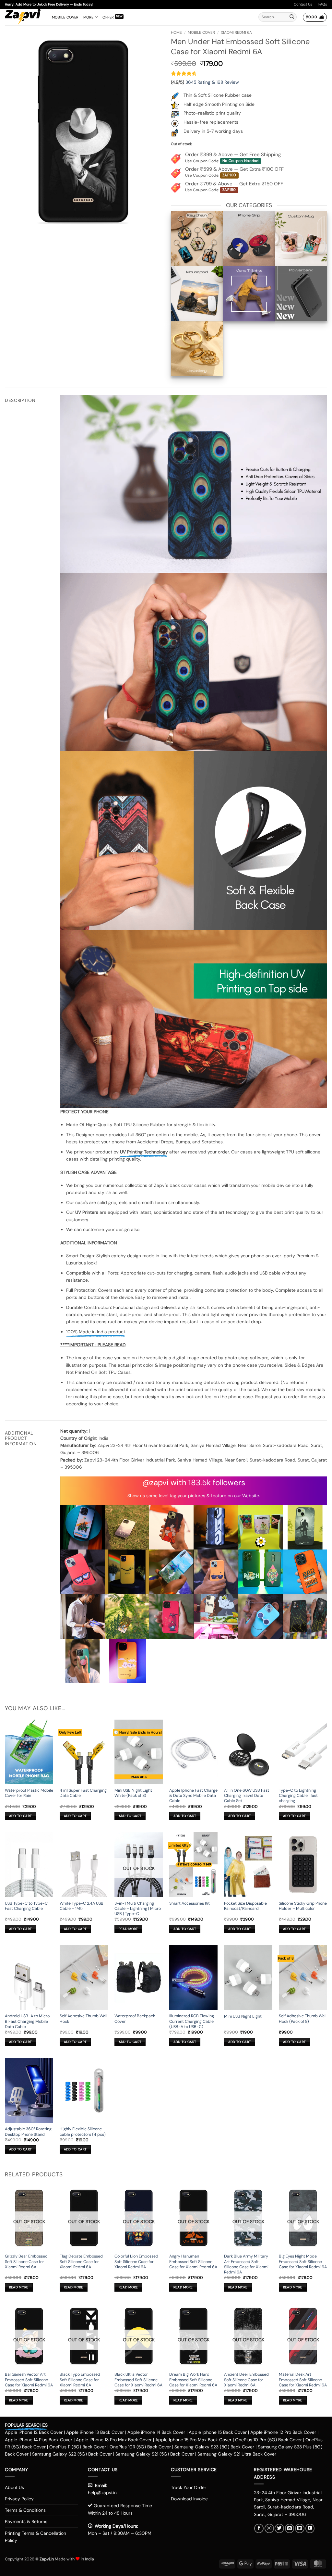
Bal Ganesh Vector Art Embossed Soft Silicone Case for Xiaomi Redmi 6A (29, 2380)
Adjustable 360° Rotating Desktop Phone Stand (28, 2132)
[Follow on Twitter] (279, 2528)
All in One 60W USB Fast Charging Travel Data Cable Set (247, 1796)
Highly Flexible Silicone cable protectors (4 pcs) (83, 2132)
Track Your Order (189, 2487)
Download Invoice (189, 2499)
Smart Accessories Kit (190, 1903)
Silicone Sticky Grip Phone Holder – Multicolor (303, 1906)
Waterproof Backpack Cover (135, 2019)
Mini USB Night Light (243, 2016)
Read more (128, 1929)
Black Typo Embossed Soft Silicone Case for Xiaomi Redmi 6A (80, 2380)
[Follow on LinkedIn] (300, 2528)
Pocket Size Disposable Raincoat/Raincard (245, 1906)
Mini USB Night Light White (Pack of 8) (133, 1793)
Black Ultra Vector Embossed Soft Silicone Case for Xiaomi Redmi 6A (138, 2380)
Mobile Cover (65, 17)
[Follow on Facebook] (259, 2528)
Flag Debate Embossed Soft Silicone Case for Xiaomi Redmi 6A (81, 2262)
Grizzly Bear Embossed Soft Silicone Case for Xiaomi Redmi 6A (26, 2262)
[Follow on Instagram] (269, 2528)
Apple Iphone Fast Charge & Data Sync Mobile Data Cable (193, 1796)
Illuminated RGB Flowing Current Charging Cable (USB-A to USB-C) (192, 2021)
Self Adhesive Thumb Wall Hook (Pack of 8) (303, 2019)
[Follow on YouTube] (310, 2528)
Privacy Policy (19, 2499)
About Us (14, 2487)
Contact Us (303, 4)
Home (176, 32)
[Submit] (292, 17)
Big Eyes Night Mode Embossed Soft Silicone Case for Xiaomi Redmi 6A (303, 2262)
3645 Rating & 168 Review (212, 82)
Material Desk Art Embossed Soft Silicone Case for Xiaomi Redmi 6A (303, 2380)
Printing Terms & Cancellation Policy (36, 2537)
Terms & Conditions (25, 2510)
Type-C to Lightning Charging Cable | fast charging (298, 1796)
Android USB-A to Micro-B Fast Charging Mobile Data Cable (28, 2021)
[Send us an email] (290, 2528)
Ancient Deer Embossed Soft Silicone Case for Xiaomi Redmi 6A (246, 2380)
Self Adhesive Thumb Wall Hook (83, 2019)
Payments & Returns (26, 2521)
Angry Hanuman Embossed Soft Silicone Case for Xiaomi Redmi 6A (193, 2262)
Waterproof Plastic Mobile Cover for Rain (29, 1793)
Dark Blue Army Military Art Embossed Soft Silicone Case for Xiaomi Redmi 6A (246, 2264)
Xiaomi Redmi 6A (236, 32)
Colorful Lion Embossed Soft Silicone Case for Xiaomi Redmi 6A (136, 2262)
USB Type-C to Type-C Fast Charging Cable (26, 1906)
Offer (108, 17)
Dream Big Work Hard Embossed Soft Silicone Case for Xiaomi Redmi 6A (193, 2380)
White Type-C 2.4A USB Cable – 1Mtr (82, 1906)
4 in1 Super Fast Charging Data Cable (83, 1793)
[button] (315, 17)
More (89, 17)
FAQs (323, 4)
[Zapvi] (24, 17)
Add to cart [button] (20, 1816)
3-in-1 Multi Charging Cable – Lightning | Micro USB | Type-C (138, 1909)
